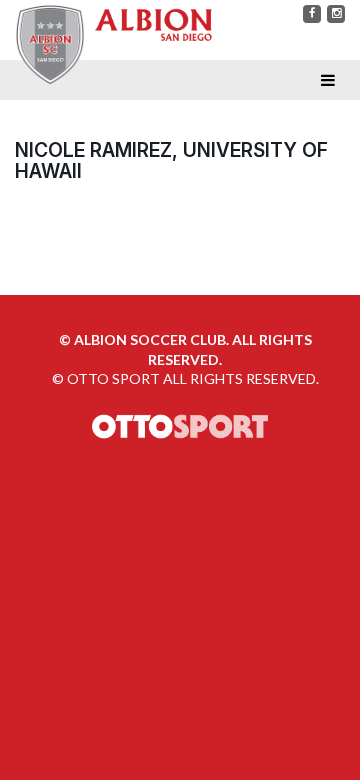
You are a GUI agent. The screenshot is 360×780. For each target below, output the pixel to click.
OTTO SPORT (113, 378)
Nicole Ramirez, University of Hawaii (171, 160)
